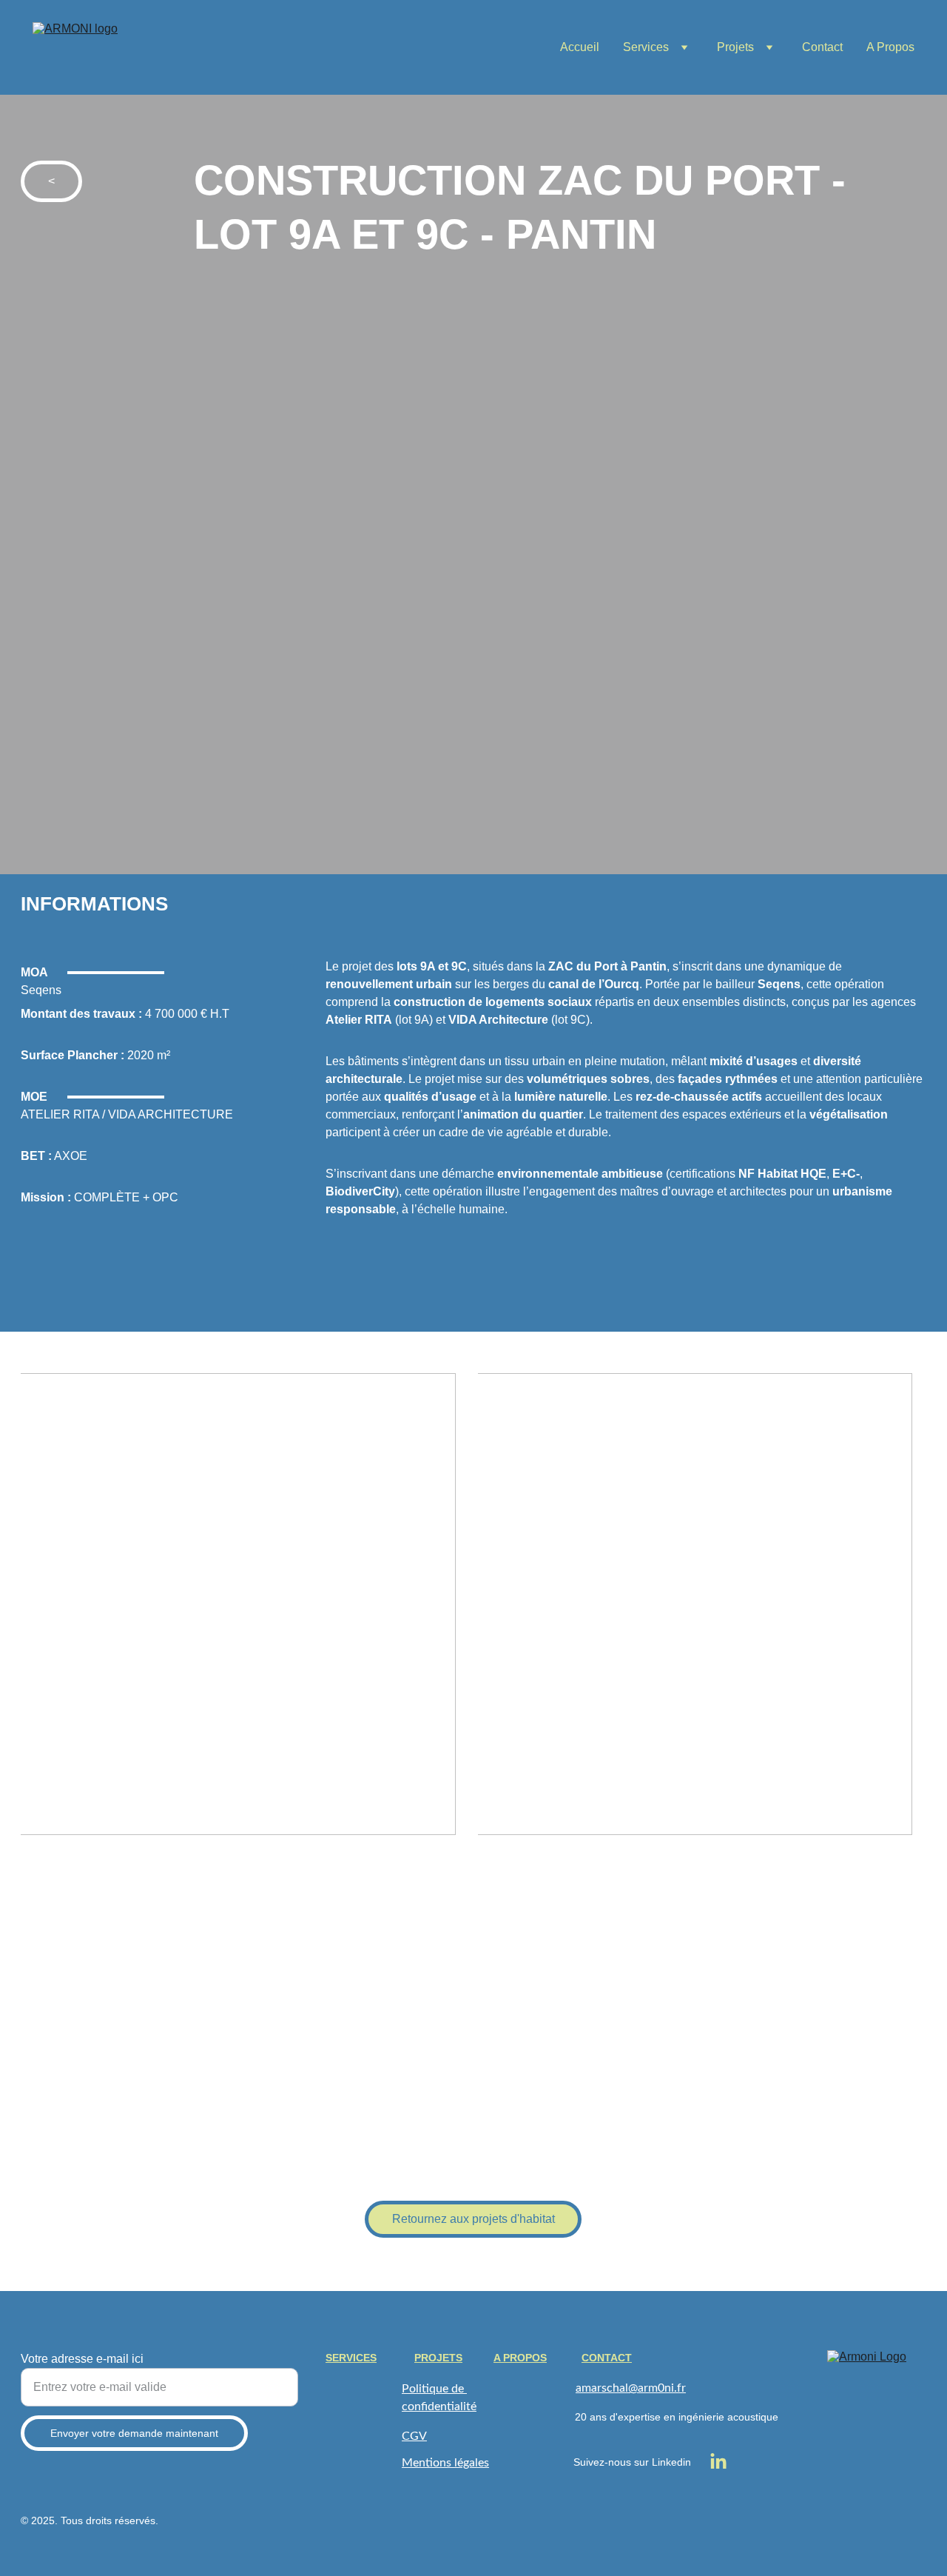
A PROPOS (520, 2358)
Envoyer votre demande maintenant (134, 2433)
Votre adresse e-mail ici (82, 2359)
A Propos (890, 47)
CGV (414, 2436)
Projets (735, 47)
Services (646, 47)
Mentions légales (445, 2463)
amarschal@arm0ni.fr (631, 2388)
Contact (822, 47)
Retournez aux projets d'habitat (473, 2219)
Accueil (580, 47)
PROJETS (438, 2358)
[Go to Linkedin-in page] (718, 2462)
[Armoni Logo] (877, 2400)
